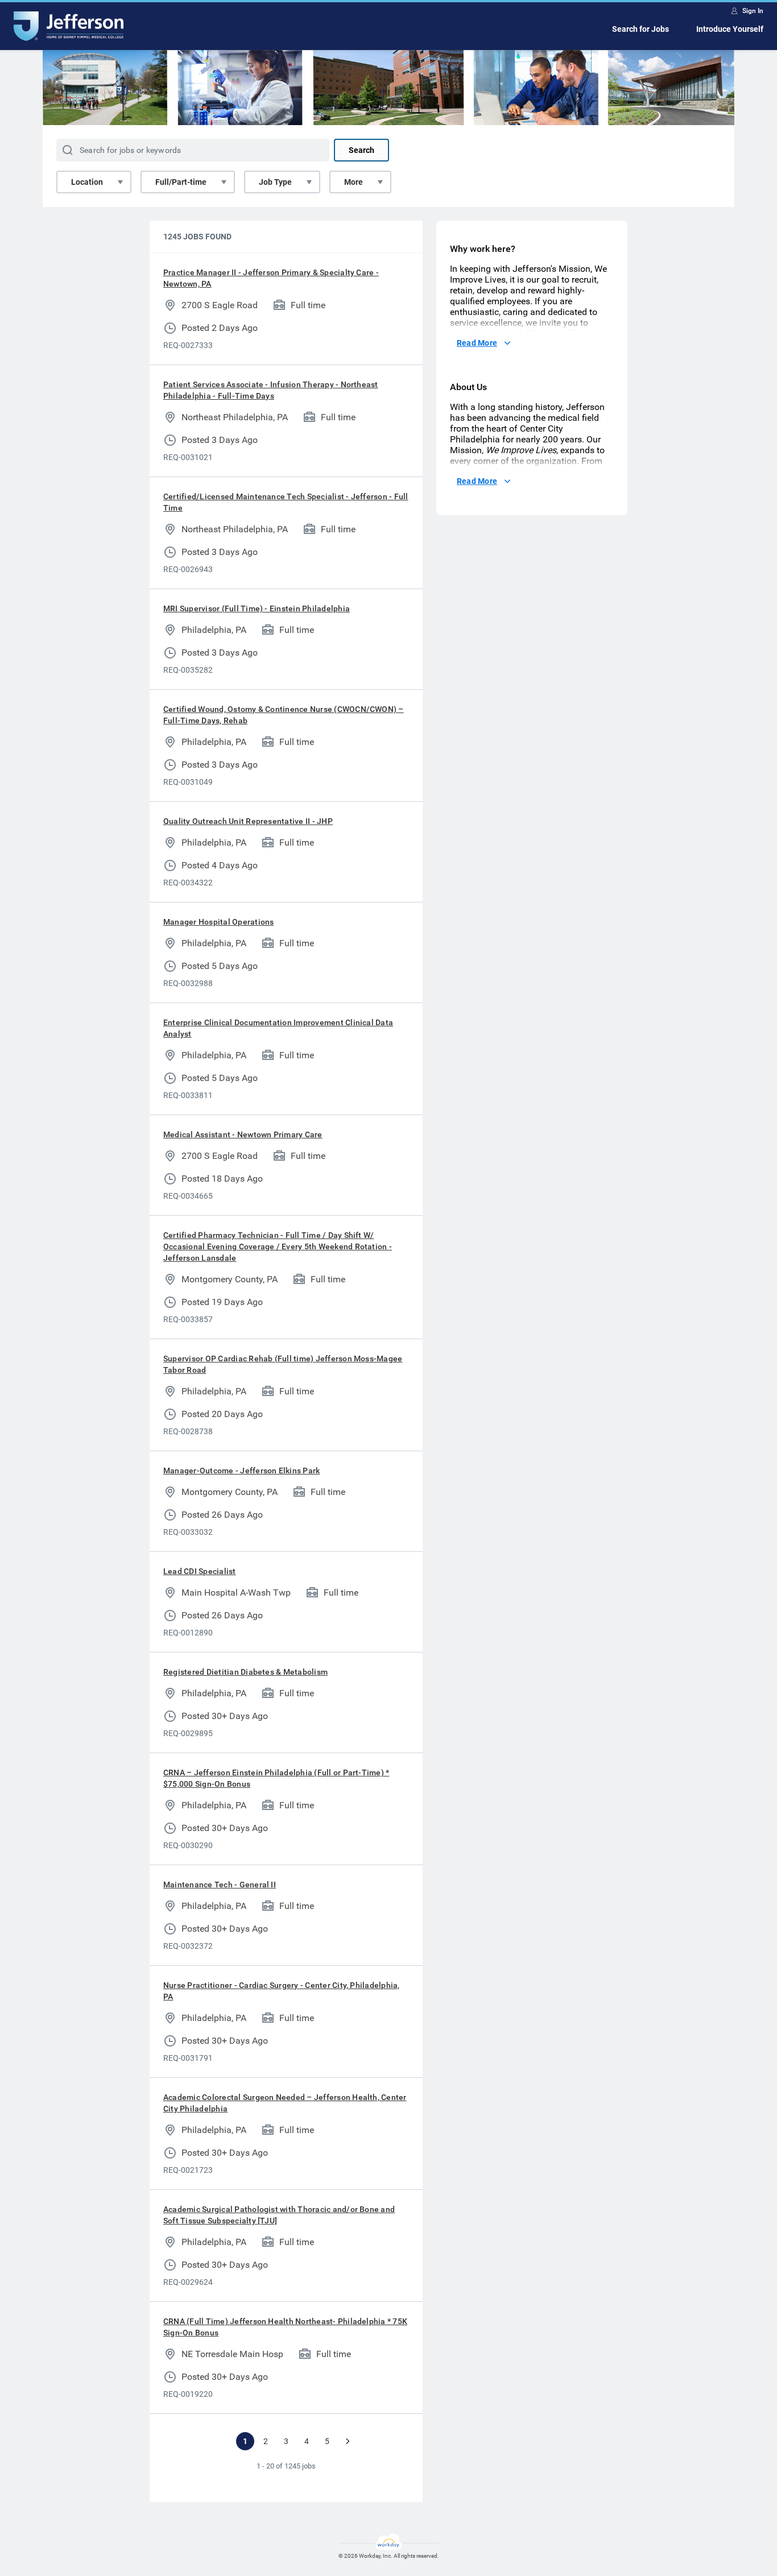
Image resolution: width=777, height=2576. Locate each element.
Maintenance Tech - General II (220, 1885)
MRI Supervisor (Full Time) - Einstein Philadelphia (257, 608)
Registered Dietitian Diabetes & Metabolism (245, 1672)
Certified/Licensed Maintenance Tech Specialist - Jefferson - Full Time (286, 502)
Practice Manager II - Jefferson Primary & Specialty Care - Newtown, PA (271, 278)
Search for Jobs (640, 29)
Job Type (275, 182)
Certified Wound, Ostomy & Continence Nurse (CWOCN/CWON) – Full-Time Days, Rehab (284, 715)
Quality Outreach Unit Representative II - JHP (248, 821)
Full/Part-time (181, 182)
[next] (348, 2441)
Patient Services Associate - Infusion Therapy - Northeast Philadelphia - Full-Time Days (271, 390)
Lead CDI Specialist (200, 1571)
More (354, 182)
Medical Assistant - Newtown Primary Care (243, 1134)
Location (87, 182)
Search (361, 150)
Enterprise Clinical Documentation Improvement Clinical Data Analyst (278, 1028)
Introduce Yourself (730, 29)
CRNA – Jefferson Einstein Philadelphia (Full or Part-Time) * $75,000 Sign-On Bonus (276, 1778)
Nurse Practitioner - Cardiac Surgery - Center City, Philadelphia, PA (282, 1991)
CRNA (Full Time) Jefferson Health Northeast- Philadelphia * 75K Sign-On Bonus (285, 2327)
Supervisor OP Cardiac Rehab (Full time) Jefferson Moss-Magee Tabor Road (283, 1364)
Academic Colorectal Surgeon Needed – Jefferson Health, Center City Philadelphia (285, 2103)
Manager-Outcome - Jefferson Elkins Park (241, 1471)
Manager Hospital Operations (218, 922)
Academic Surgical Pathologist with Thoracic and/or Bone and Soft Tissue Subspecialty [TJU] (279, 2215)
